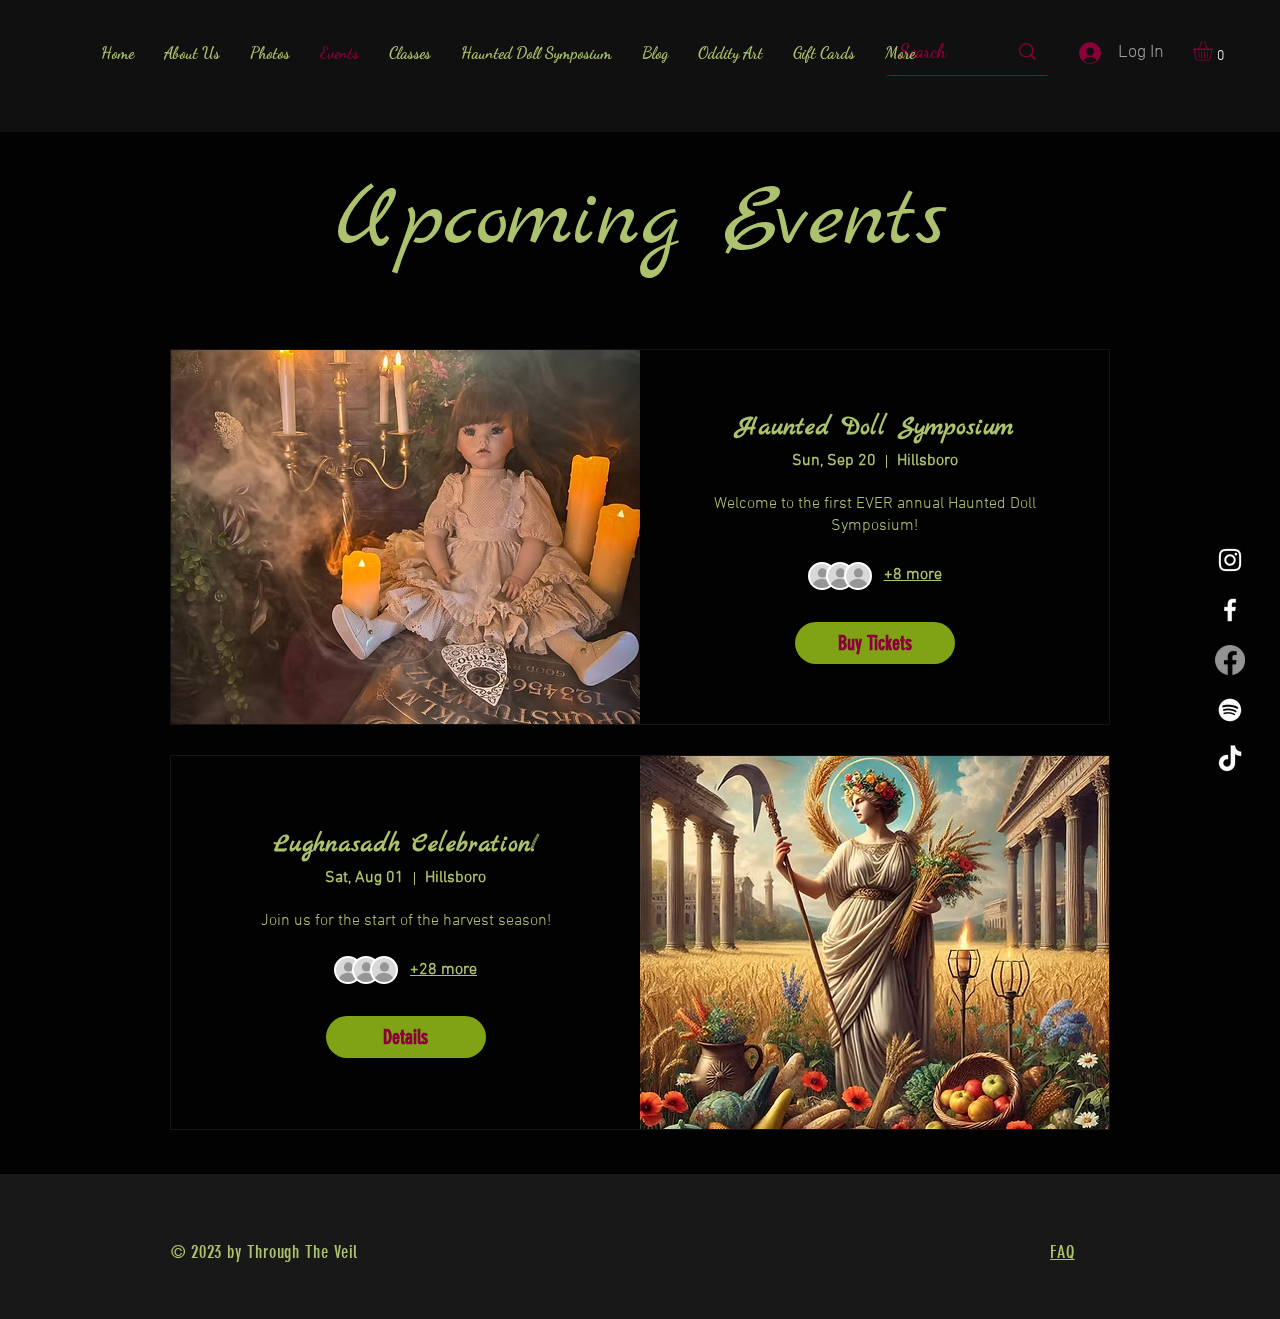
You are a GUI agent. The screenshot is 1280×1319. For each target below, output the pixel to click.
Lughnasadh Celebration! (406, 845)
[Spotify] (1230, 710)
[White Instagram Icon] (1230, 560)
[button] (1214, 51)
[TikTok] (1230, 760)
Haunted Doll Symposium (874, 428)
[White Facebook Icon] (1230, 610)
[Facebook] (1230, 660)
